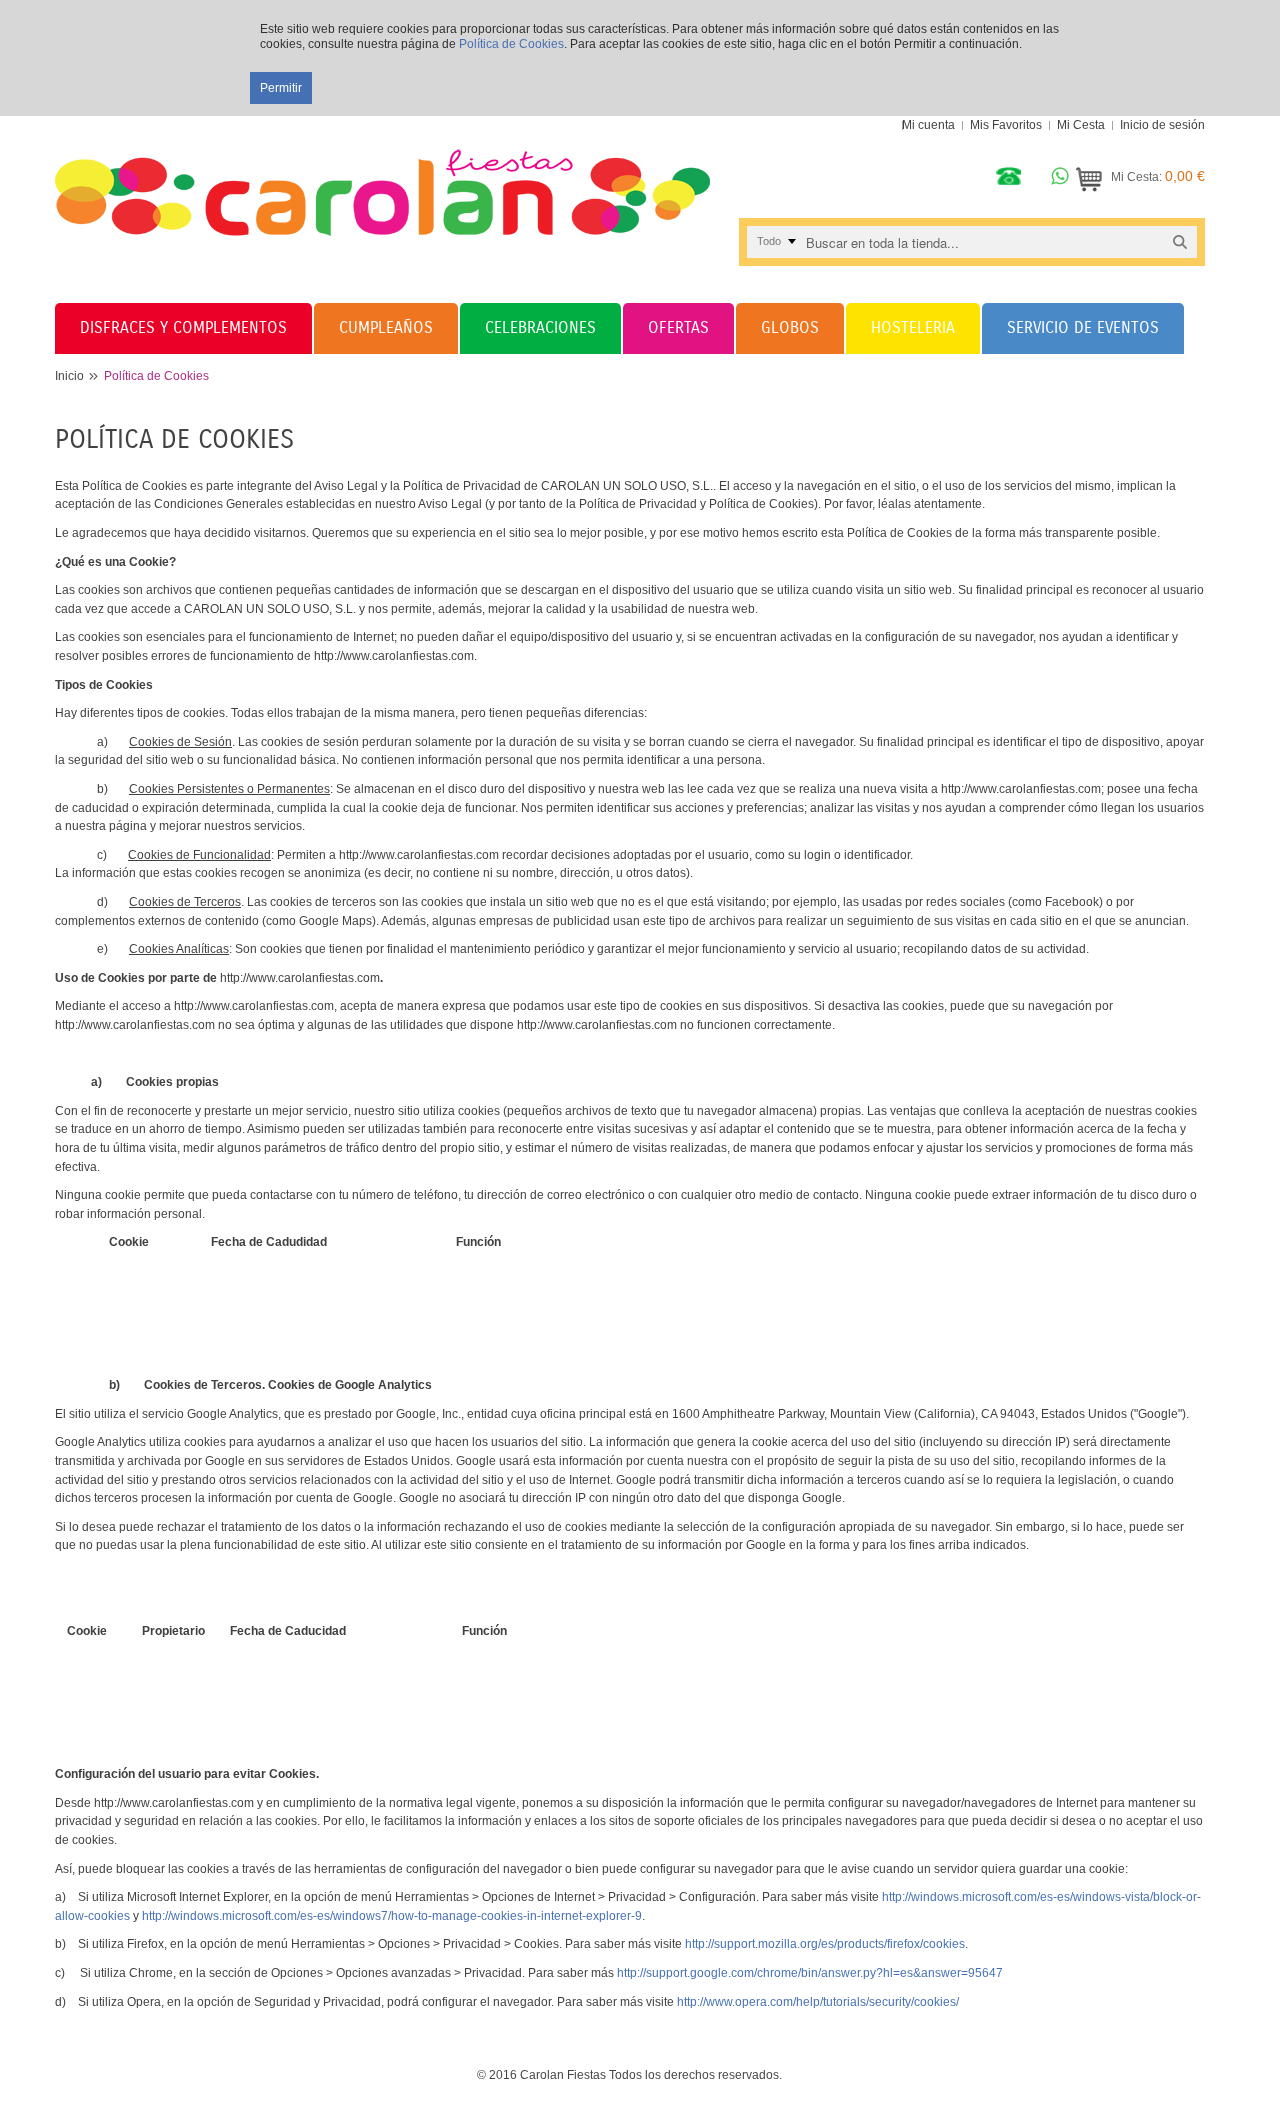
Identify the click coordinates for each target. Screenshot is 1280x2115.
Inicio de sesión (1162, 125)
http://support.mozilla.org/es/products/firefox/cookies (825, 1944)
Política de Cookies (511, 44)
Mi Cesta (1081, 125)
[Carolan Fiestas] (382, 176)
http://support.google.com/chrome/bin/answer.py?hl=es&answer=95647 (810, 1973)
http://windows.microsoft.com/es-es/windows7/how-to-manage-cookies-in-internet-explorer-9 (392, 1916)
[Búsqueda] (1180, 241)
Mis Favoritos (1006, 125)
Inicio (69, 376)
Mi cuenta (928, 125)
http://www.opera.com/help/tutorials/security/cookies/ (818, 2002)
